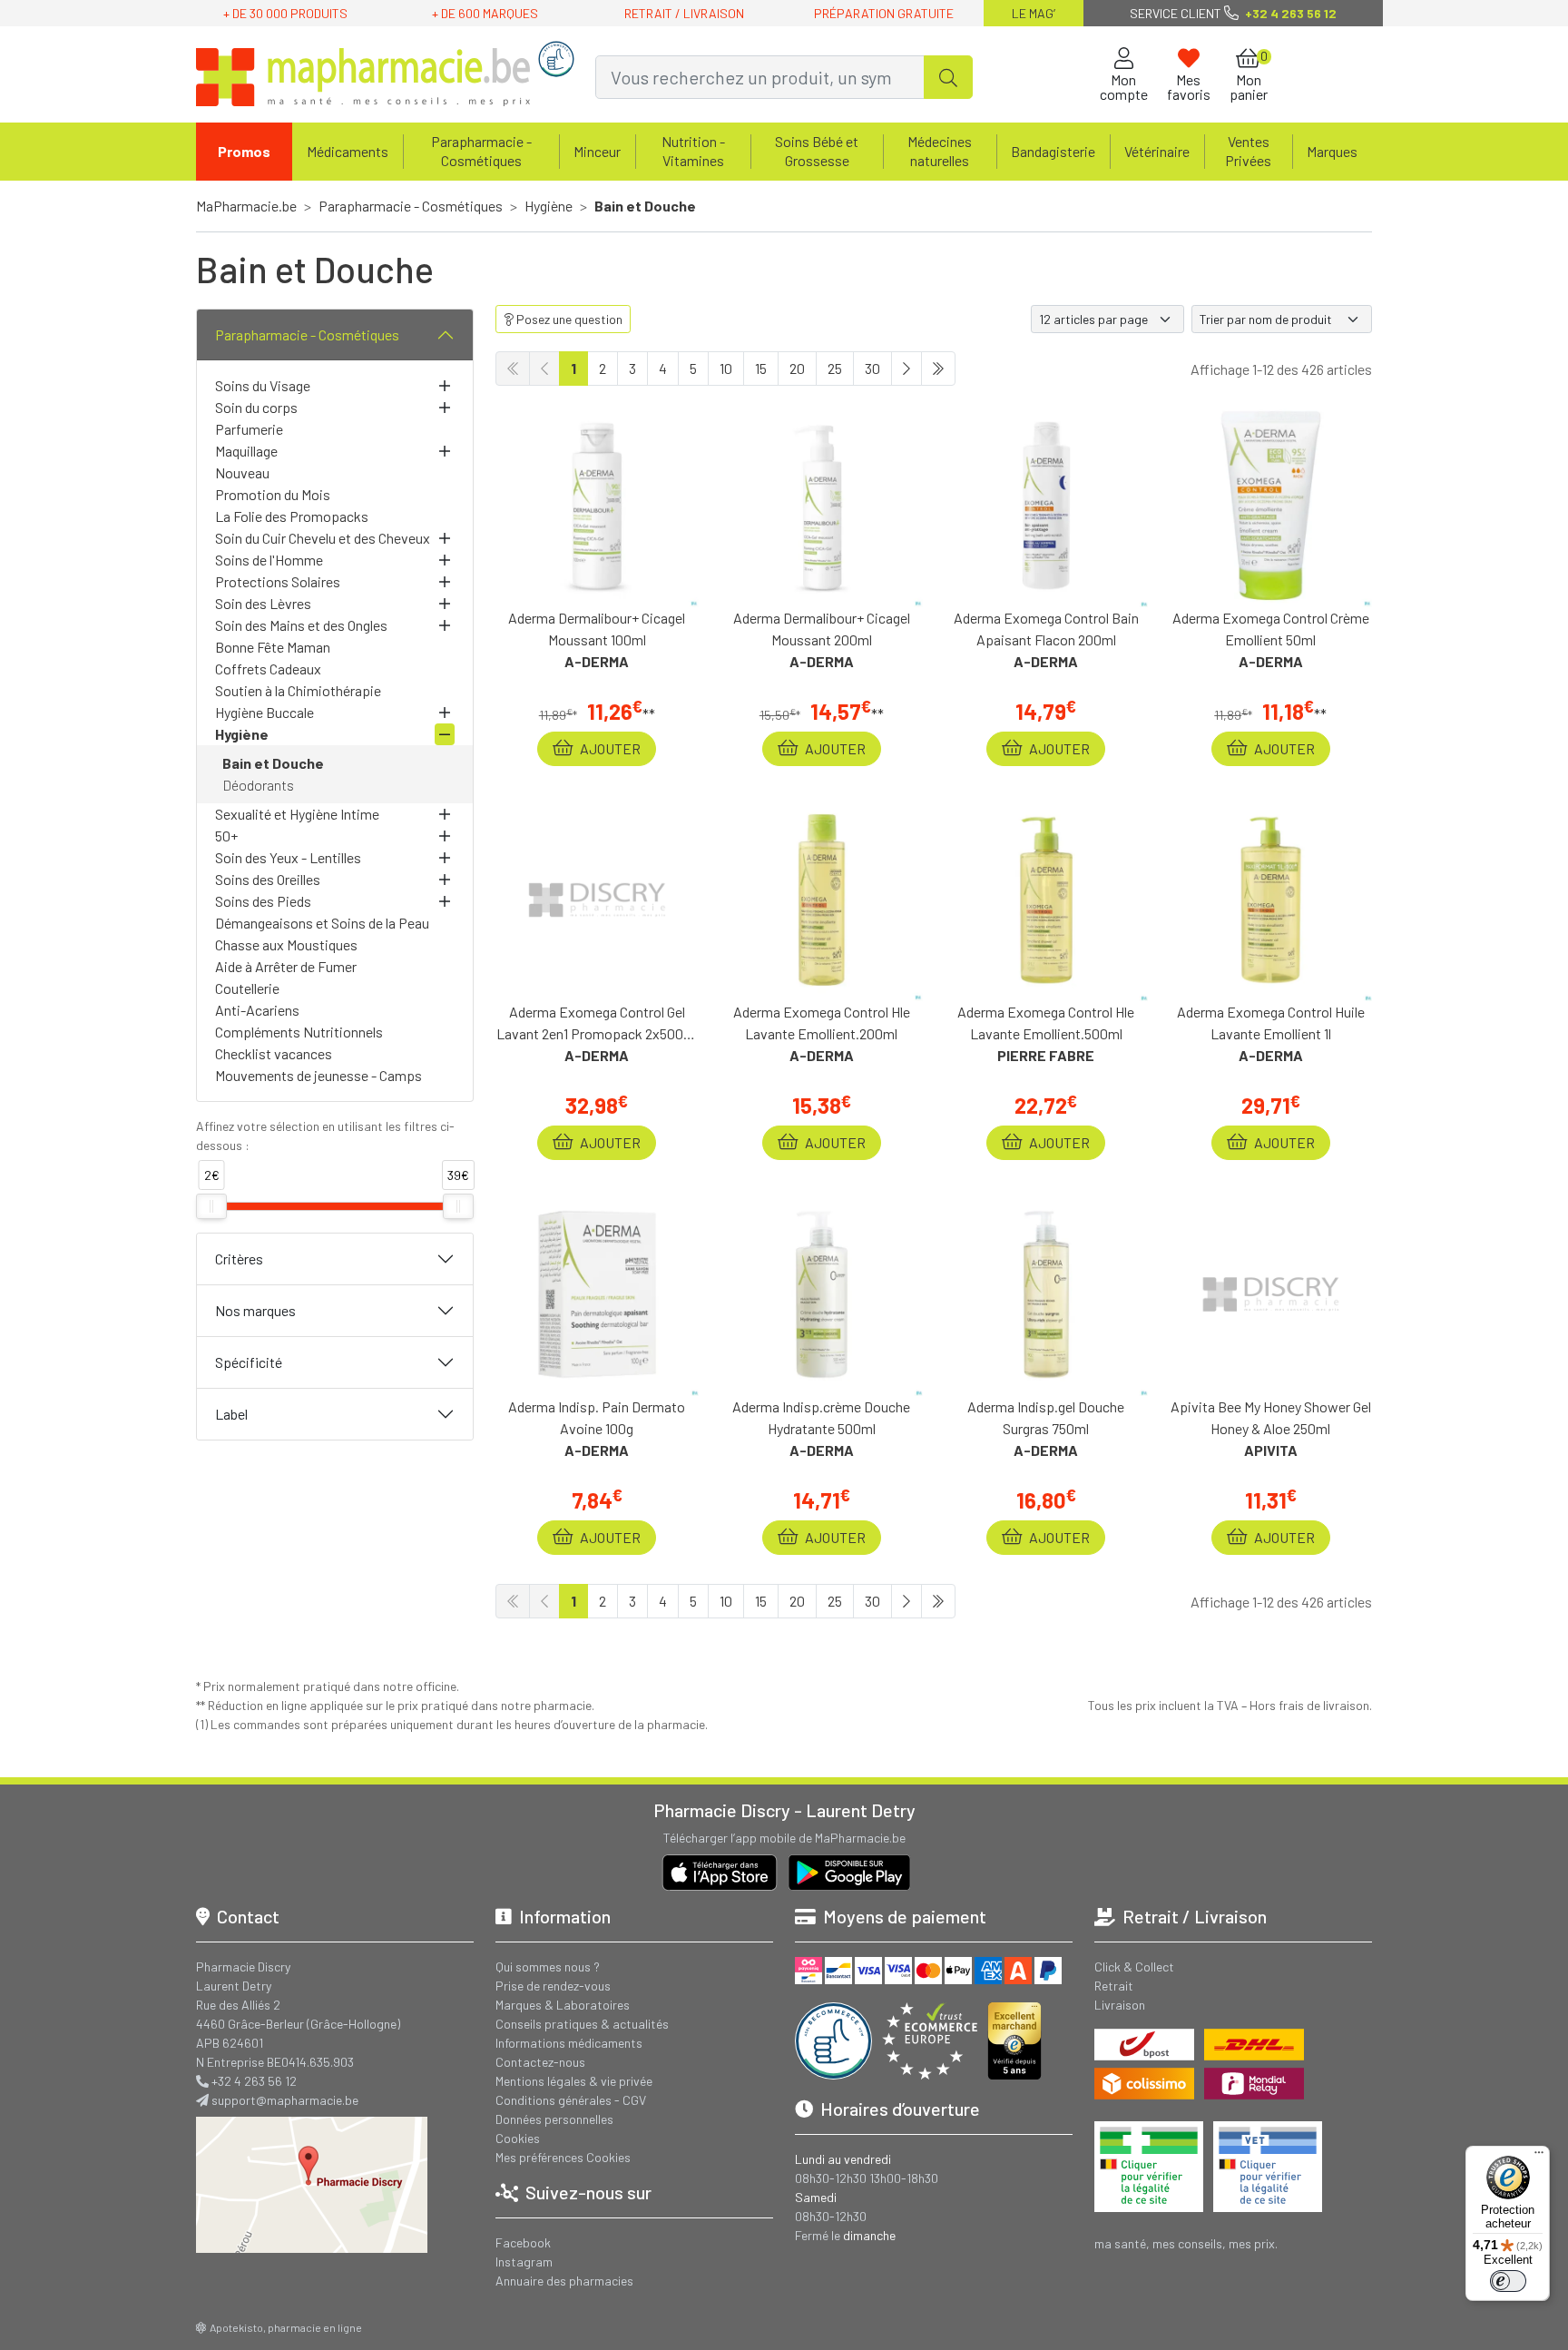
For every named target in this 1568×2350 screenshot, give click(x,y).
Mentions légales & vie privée (574, 2081)
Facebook (523, 2242)
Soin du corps (256, 407)
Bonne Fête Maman (273, 647)
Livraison (1120, 2005)
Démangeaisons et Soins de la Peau (322, 923)
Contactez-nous (540, 2062)
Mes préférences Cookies (563, 2157)
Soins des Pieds (263, 901)
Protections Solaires (278, 581)
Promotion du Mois (273, 494)
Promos (244, 151)
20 (797, 368)
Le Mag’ (1034, 13)
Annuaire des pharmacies (564, 2281)
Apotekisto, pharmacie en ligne (286, 2327)
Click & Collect (1134, 1967)
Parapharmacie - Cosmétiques (307, 334)
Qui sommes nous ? (548, 1967)
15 (761, 368)
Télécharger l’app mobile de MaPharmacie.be (784, 1838)
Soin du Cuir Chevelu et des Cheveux (323, 538)
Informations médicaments (569, 2043)
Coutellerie (247, 988)
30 (872, 368)
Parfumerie (249, 429)
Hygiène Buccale (265, 712)
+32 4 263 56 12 (254, 2081)
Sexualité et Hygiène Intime (297, 814)
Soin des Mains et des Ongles (301, 625)
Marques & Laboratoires (563, 2005)
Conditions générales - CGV (571, 2100)
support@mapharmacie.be (285, 2100)
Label (231, 1414)
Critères (239, 1259)
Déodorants (258, 785)
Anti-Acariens (257, 1010)
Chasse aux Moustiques (286, 944)
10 (726, 368)
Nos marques (255, 1310)
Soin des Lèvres (263, 603)
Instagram (524, 2262)
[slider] (211, 1206)
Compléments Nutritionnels (299, 1032)
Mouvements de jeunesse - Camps (318, 1075)
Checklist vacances (274, 1053)
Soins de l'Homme (269, 560)
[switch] (1508, 2281)
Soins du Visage (263, 385)
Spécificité (249, 1362)
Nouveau (242, 472)
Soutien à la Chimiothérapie (298, 690)
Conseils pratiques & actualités (582, 2024)
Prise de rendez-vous (553, 1986)
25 (835, 368)
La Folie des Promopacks (292, 516)
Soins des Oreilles (268, 879)
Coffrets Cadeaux (268, 669)
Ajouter (609, 748)
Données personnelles (554, 2119)
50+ (226, 836)
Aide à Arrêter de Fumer (286, 966)
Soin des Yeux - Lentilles (288, 857)
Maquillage (246, 451)
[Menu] (1539, 2157)
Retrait (1114, 1986)
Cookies (518, 2138)
